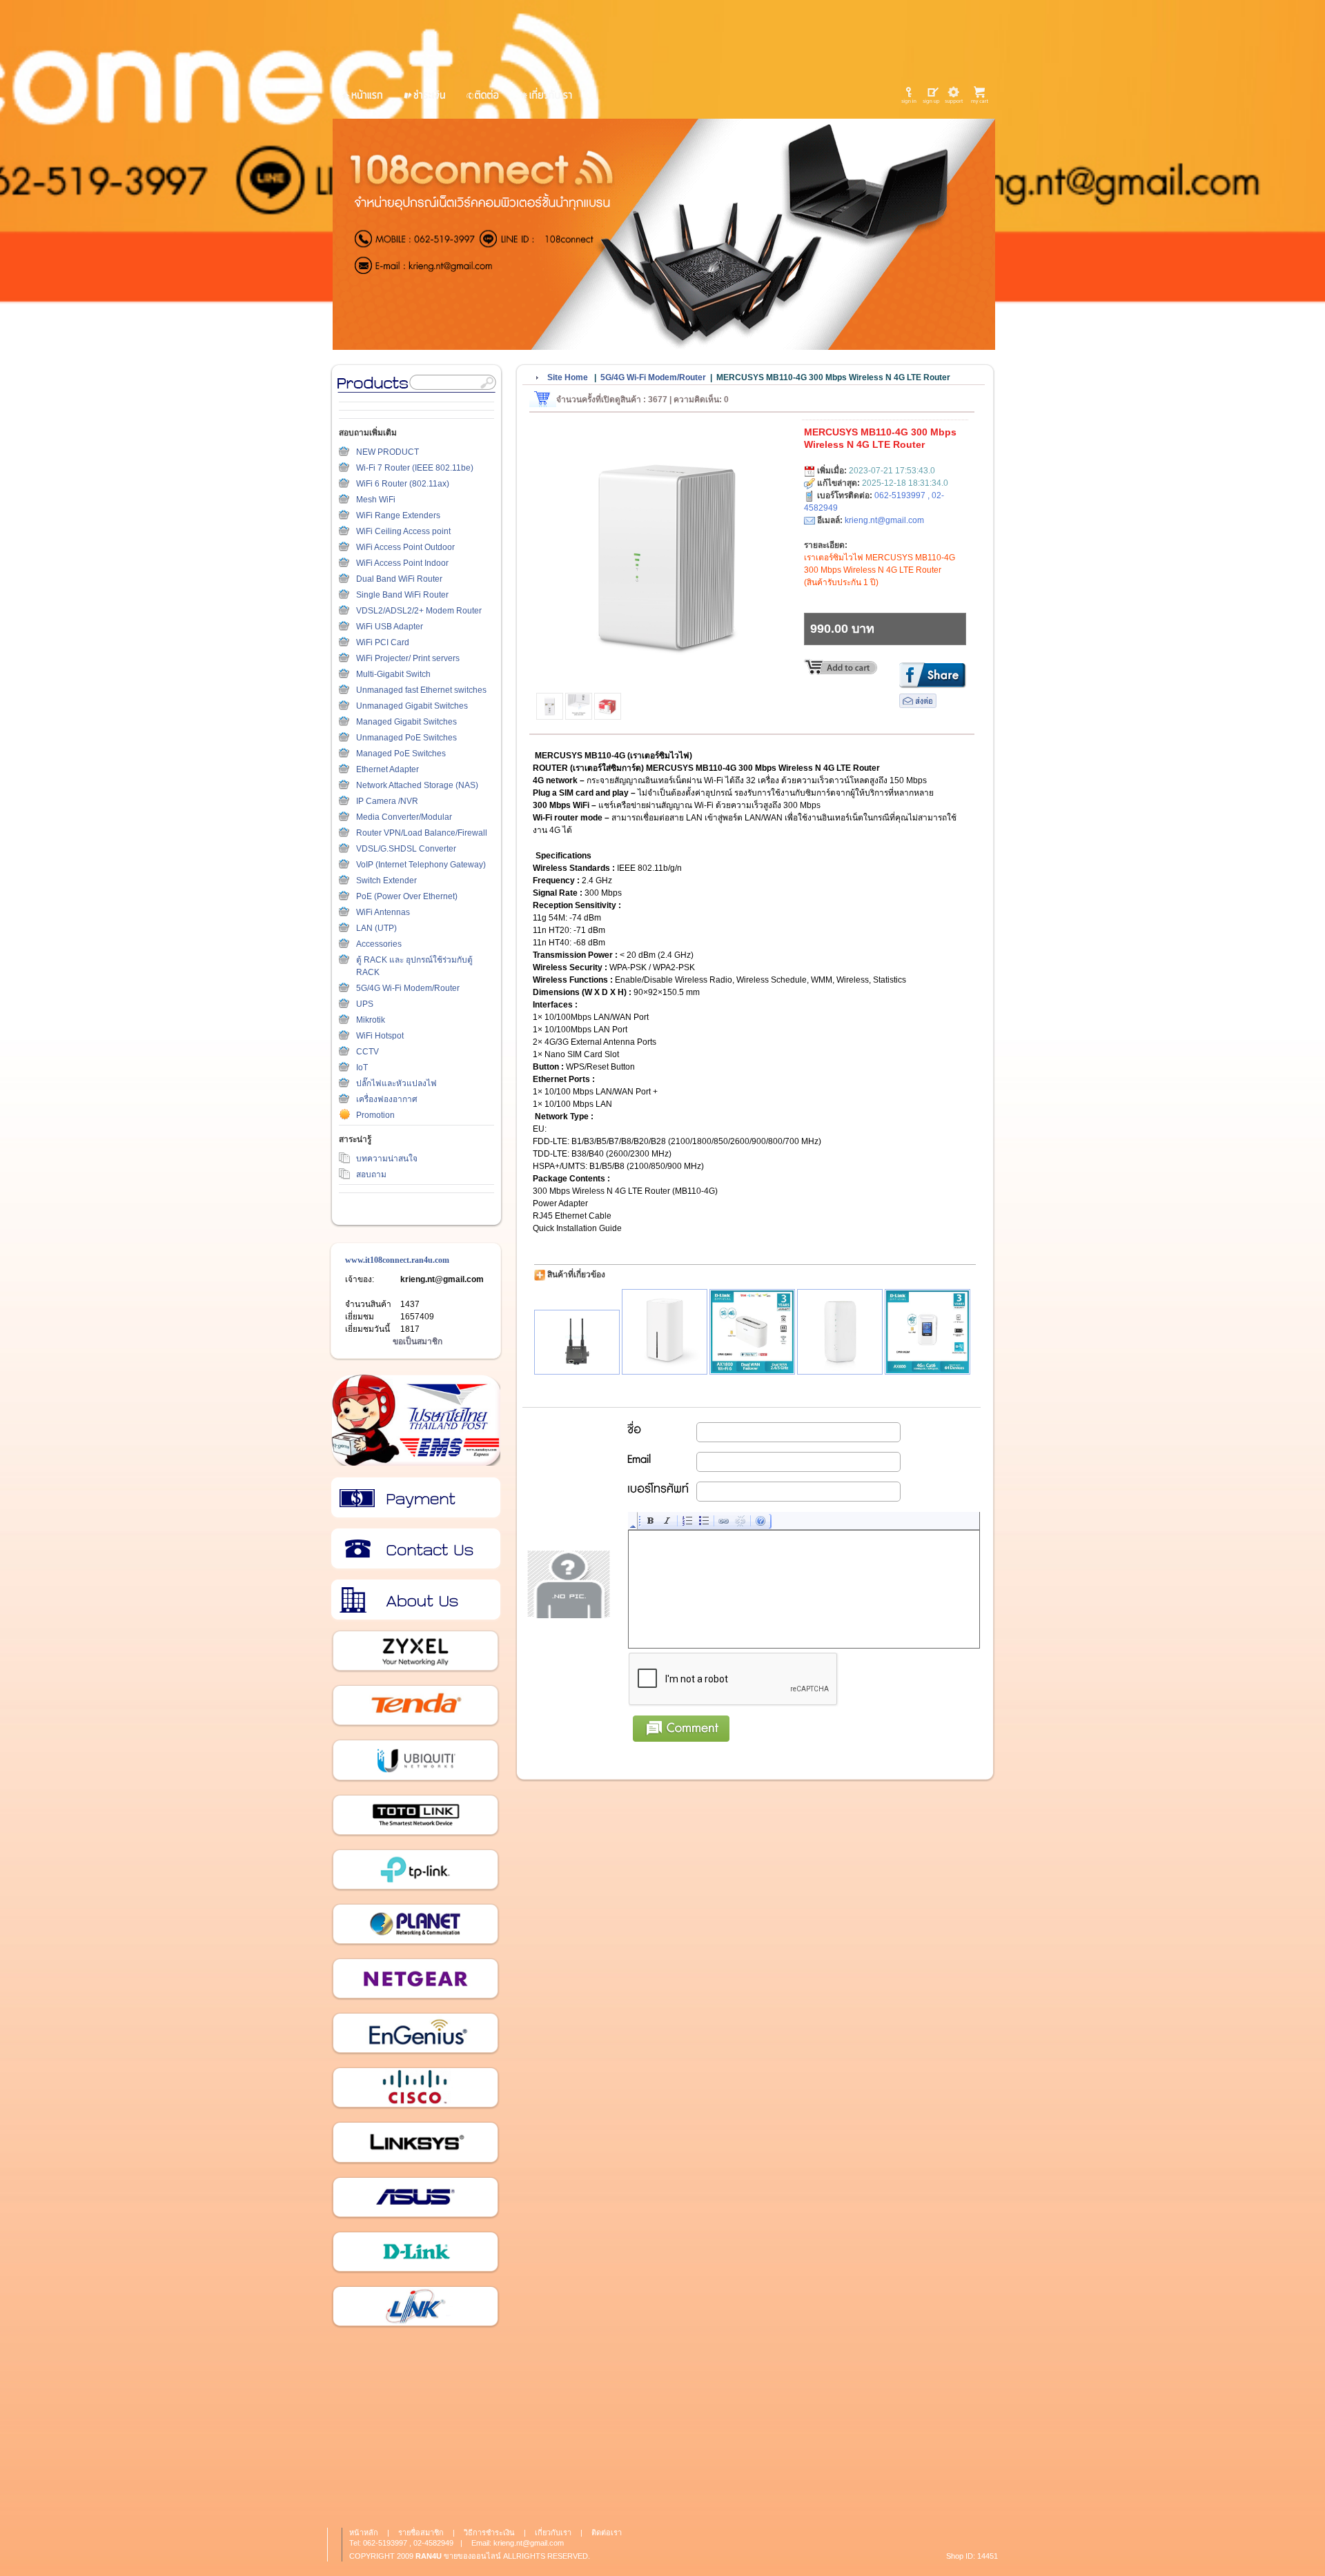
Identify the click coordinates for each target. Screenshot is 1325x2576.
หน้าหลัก (364, 2533)
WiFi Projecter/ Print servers (408, 658)
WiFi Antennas (383, 912)
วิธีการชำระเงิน (415, 1498)
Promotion (375, 1115)
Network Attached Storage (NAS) (417, 785)
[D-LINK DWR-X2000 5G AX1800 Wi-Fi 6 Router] (752, 1332)
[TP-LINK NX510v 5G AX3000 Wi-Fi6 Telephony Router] (665, 1332)
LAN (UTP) (376, 928)
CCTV (367, 1052)
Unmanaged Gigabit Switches (412, 706)
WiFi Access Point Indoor (402, 563)
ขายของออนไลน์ (472, 2556)
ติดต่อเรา (415, 1549)
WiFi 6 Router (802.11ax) (403, 484)
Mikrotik (371, 1020)
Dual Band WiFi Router (399, 579)
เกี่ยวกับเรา (415, 1600)
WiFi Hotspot (380, 1036)
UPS (365, 1004)
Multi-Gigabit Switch (393, 674)
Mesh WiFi (376, 500)
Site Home (568, 377)
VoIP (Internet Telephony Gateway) (421, 865)
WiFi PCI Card (383, 642)
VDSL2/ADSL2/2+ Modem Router (419, 611)
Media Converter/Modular (404, 817)
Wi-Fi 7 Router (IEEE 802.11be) (415, 468)
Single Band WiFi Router (402, 595)
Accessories (379, 944)
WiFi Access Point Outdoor (405, 547)
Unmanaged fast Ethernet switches (421, 690)
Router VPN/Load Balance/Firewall (422, 833)
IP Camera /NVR (387, 801)
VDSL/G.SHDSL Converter (406, 849)
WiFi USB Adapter (390, 627)
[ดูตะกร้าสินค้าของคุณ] (982, 95)
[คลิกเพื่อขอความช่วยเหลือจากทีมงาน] (954, 95)
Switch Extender (386, 881)
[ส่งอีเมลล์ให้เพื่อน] (918, 705)
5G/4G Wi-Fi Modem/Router (408, 988)
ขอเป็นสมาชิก (418, 1341)
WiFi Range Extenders (398, 515)
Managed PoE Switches (401, 754)
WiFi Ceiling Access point (403, 531)
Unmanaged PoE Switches (406, 738)
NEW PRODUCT (387, 452)
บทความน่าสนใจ (387, 1159)
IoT (362, 1068)
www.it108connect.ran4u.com (397, 1260)
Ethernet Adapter (387, 769)
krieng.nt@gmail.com (442, 1279)
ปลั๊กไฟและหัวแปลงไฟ (396, 1083)
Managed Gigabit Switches (406, 722)
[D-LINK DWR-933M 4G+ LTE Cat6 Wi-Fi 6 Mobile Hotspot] (927, 1332)
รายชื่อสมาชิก (421, 2533)
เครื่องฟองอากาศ (387, 1099)
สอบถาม (371, 1174)
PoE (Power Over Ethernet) (407, 896)
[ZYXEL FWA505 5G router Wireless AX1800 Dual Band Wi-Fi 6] (840, 1332)
